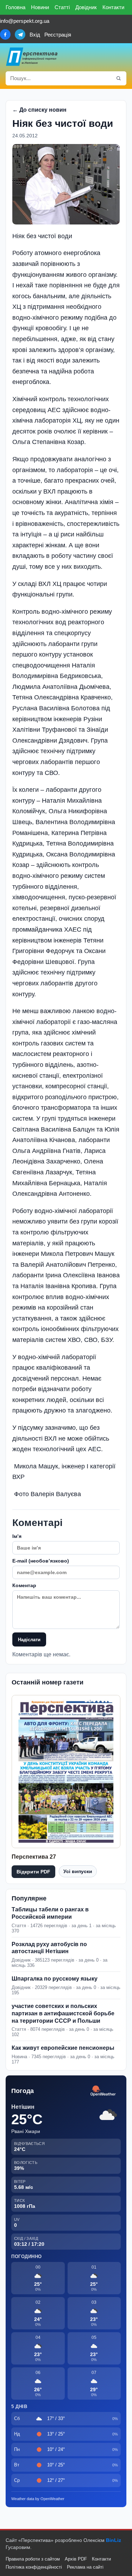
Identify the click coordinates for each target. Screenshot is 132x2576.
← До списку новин (39, 110)
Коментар (24, 1585)
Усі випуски (78, 1871)
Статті (62, 7)
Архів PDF (76, 2559)
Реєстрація (58, 35)
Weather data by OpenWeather (38, 2499)
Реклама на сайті (85, 2567)
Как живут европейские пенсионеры (63, 2048)
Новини (40, 7)
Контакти (113, 7)
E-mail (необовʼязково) (41, 1561)
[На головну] (32, 57)
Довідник (86, 7)
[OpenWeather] (103, 2091)
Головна (15, 7)
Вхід (35, 35)
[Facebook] (5, 34)
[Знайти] (119, 78)
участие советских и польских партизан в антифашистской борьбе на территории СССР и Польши (63, 2013)
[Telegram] (20, 34)
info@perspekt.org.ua (25, 21)
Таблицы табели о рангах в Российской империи (50, 1913)
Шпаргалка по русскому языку (55, 1979)
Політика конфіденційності (34, 2567)
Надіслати (29, 1640)
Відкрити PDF (33, 1872)
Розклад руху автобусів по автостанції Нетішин (49, 1948)
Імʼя (17, 1536)
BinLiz (114, 2540)
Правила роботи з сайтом (33, 2559)
